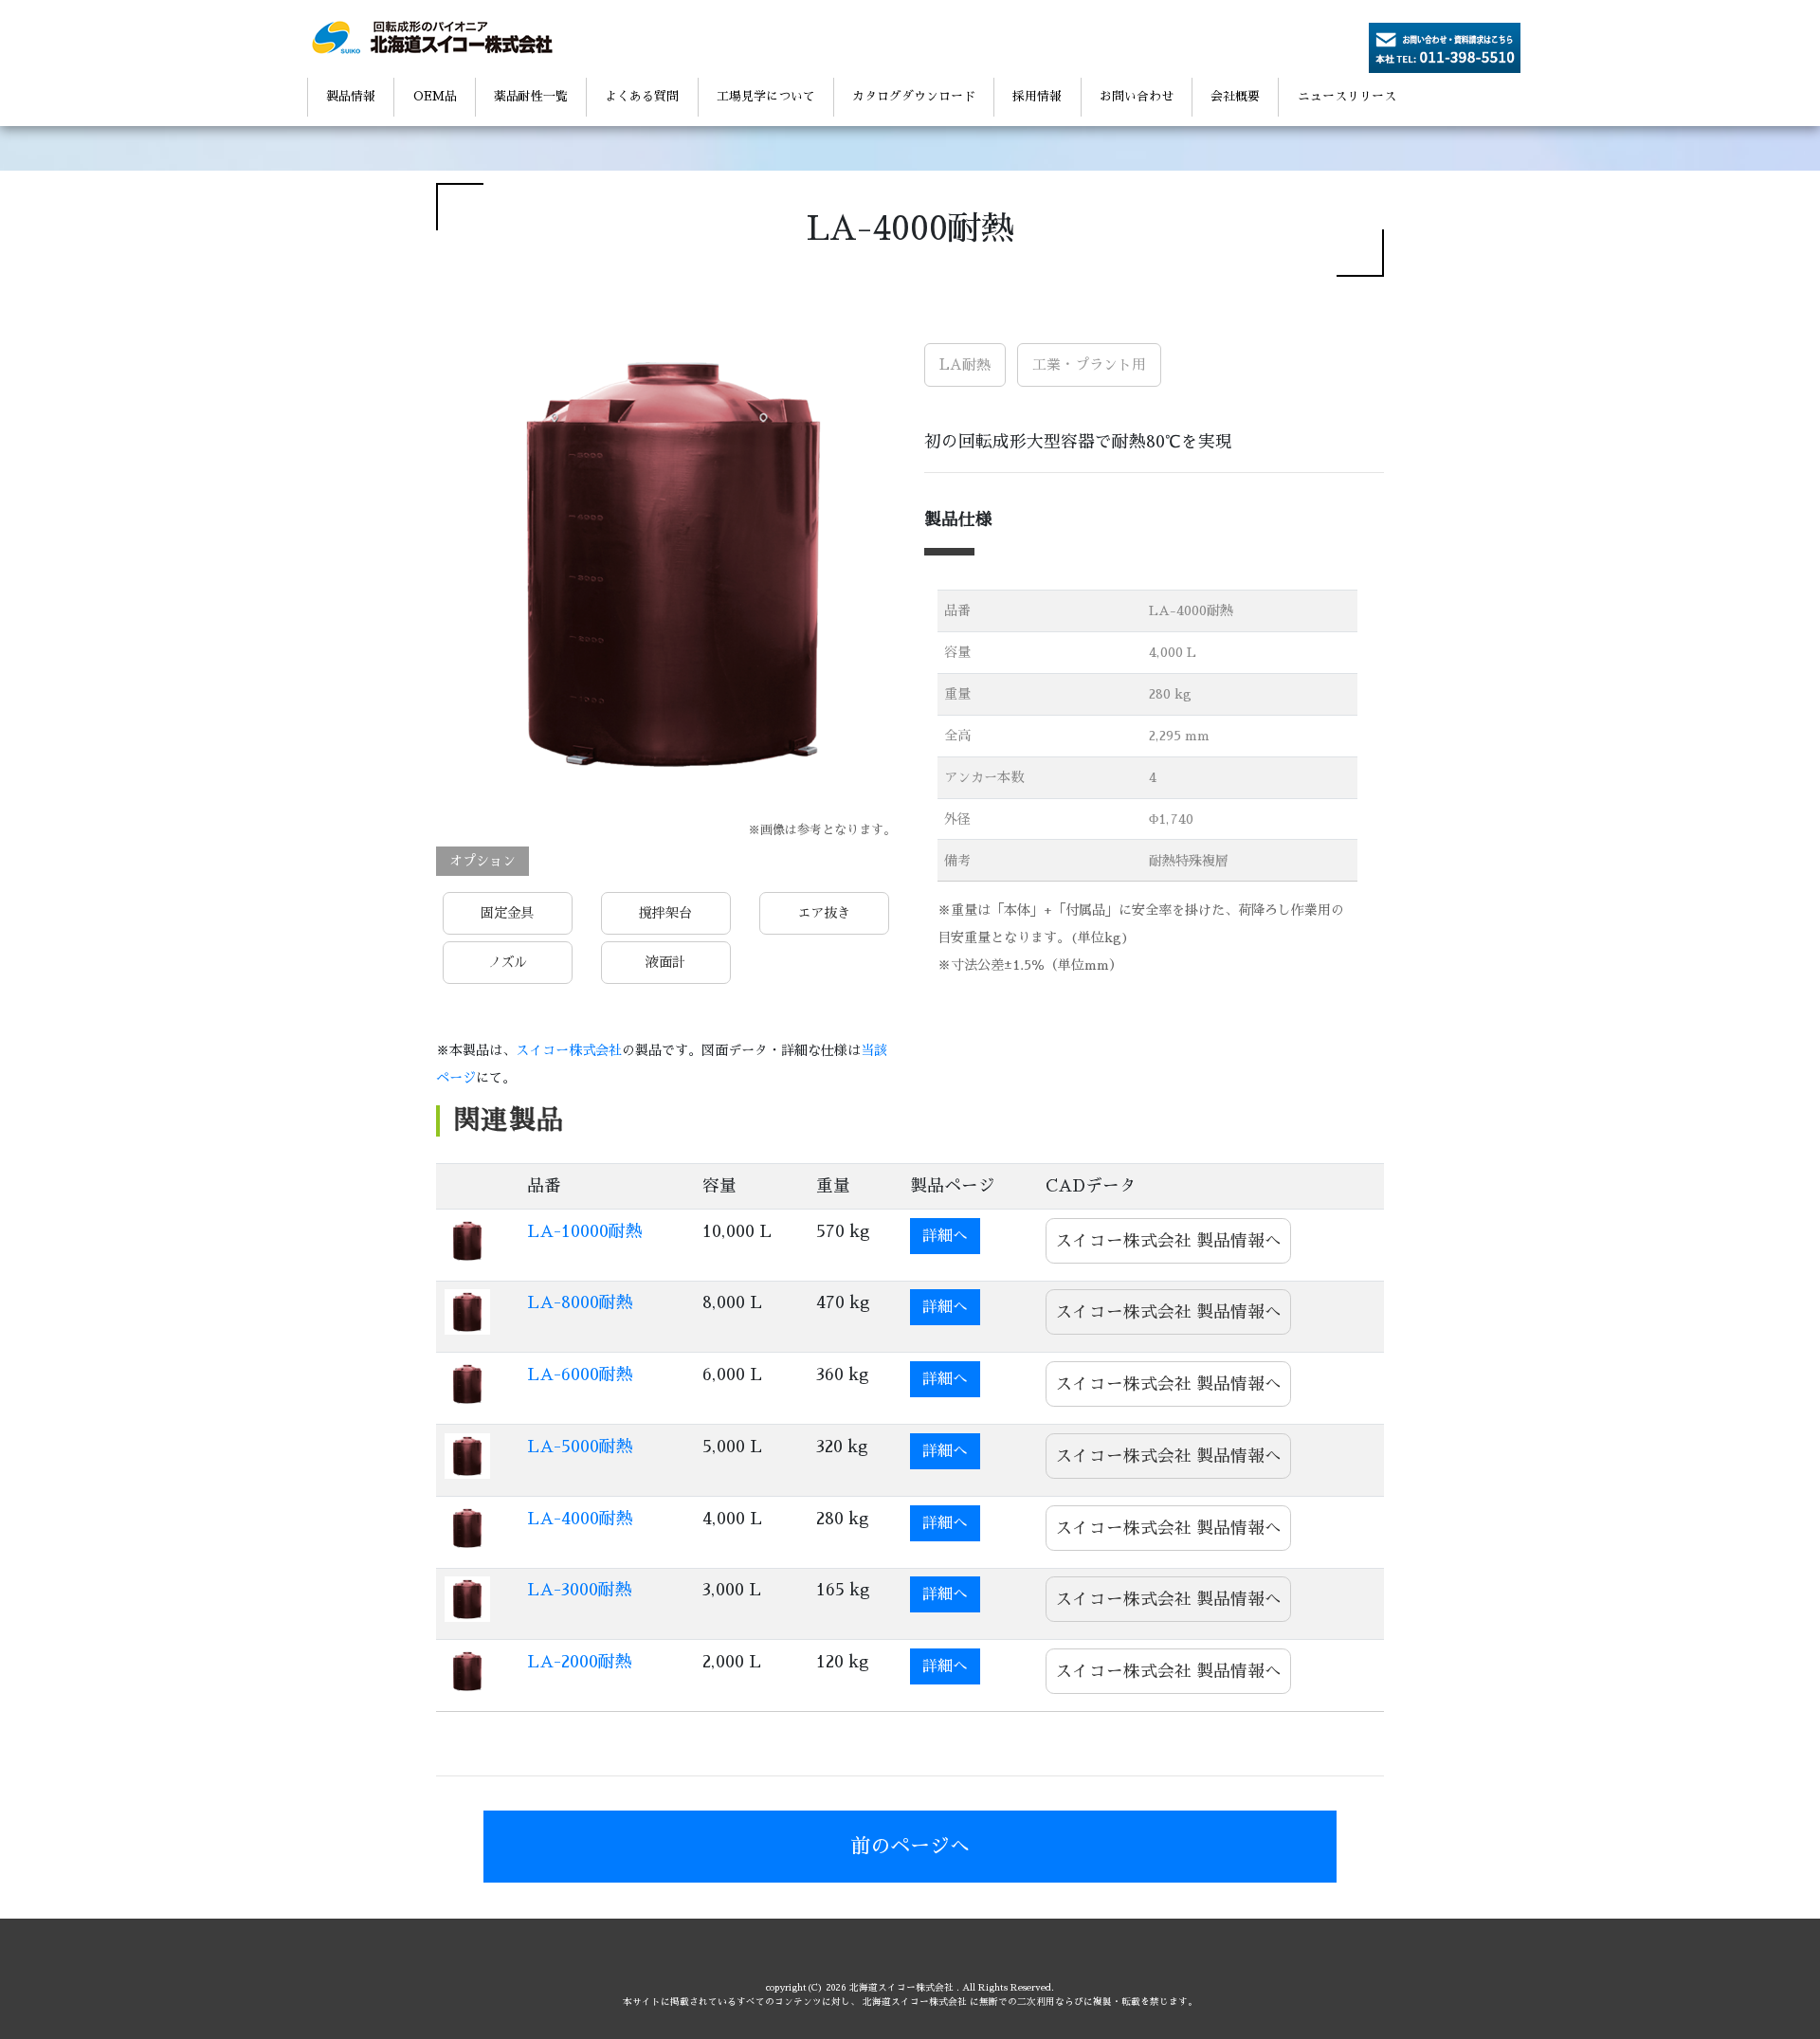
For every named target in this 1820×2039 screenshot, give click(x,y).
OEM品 (435, 96)
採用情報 (1037, 96)
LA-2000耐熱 (580, 1662)
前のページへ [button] (910, 1846)
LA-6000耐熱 (580, 1375)
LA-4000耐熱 (580, 1519)
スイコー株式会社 (569, 1050)
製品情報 (351, 96)
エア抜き (824, 913)
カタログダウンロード (914, 96)
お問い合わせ (1137, 96)
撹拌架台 (665, 913)
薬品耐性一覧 (531, 96)
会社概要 (1235, 96)
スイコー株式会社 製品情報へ (1167, 1240)
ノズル (508, 962)
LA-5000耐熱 (580, 1447)
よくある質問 (642, 96)
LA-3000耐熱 (580, 1590)
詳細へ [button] (945, 1236)
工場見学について (766, 96)
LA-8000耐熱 (580, 1302)
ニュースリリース (1347, 96)
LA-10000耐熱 (585, 1231)
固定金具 (508, 913)
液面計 (665, 962)
